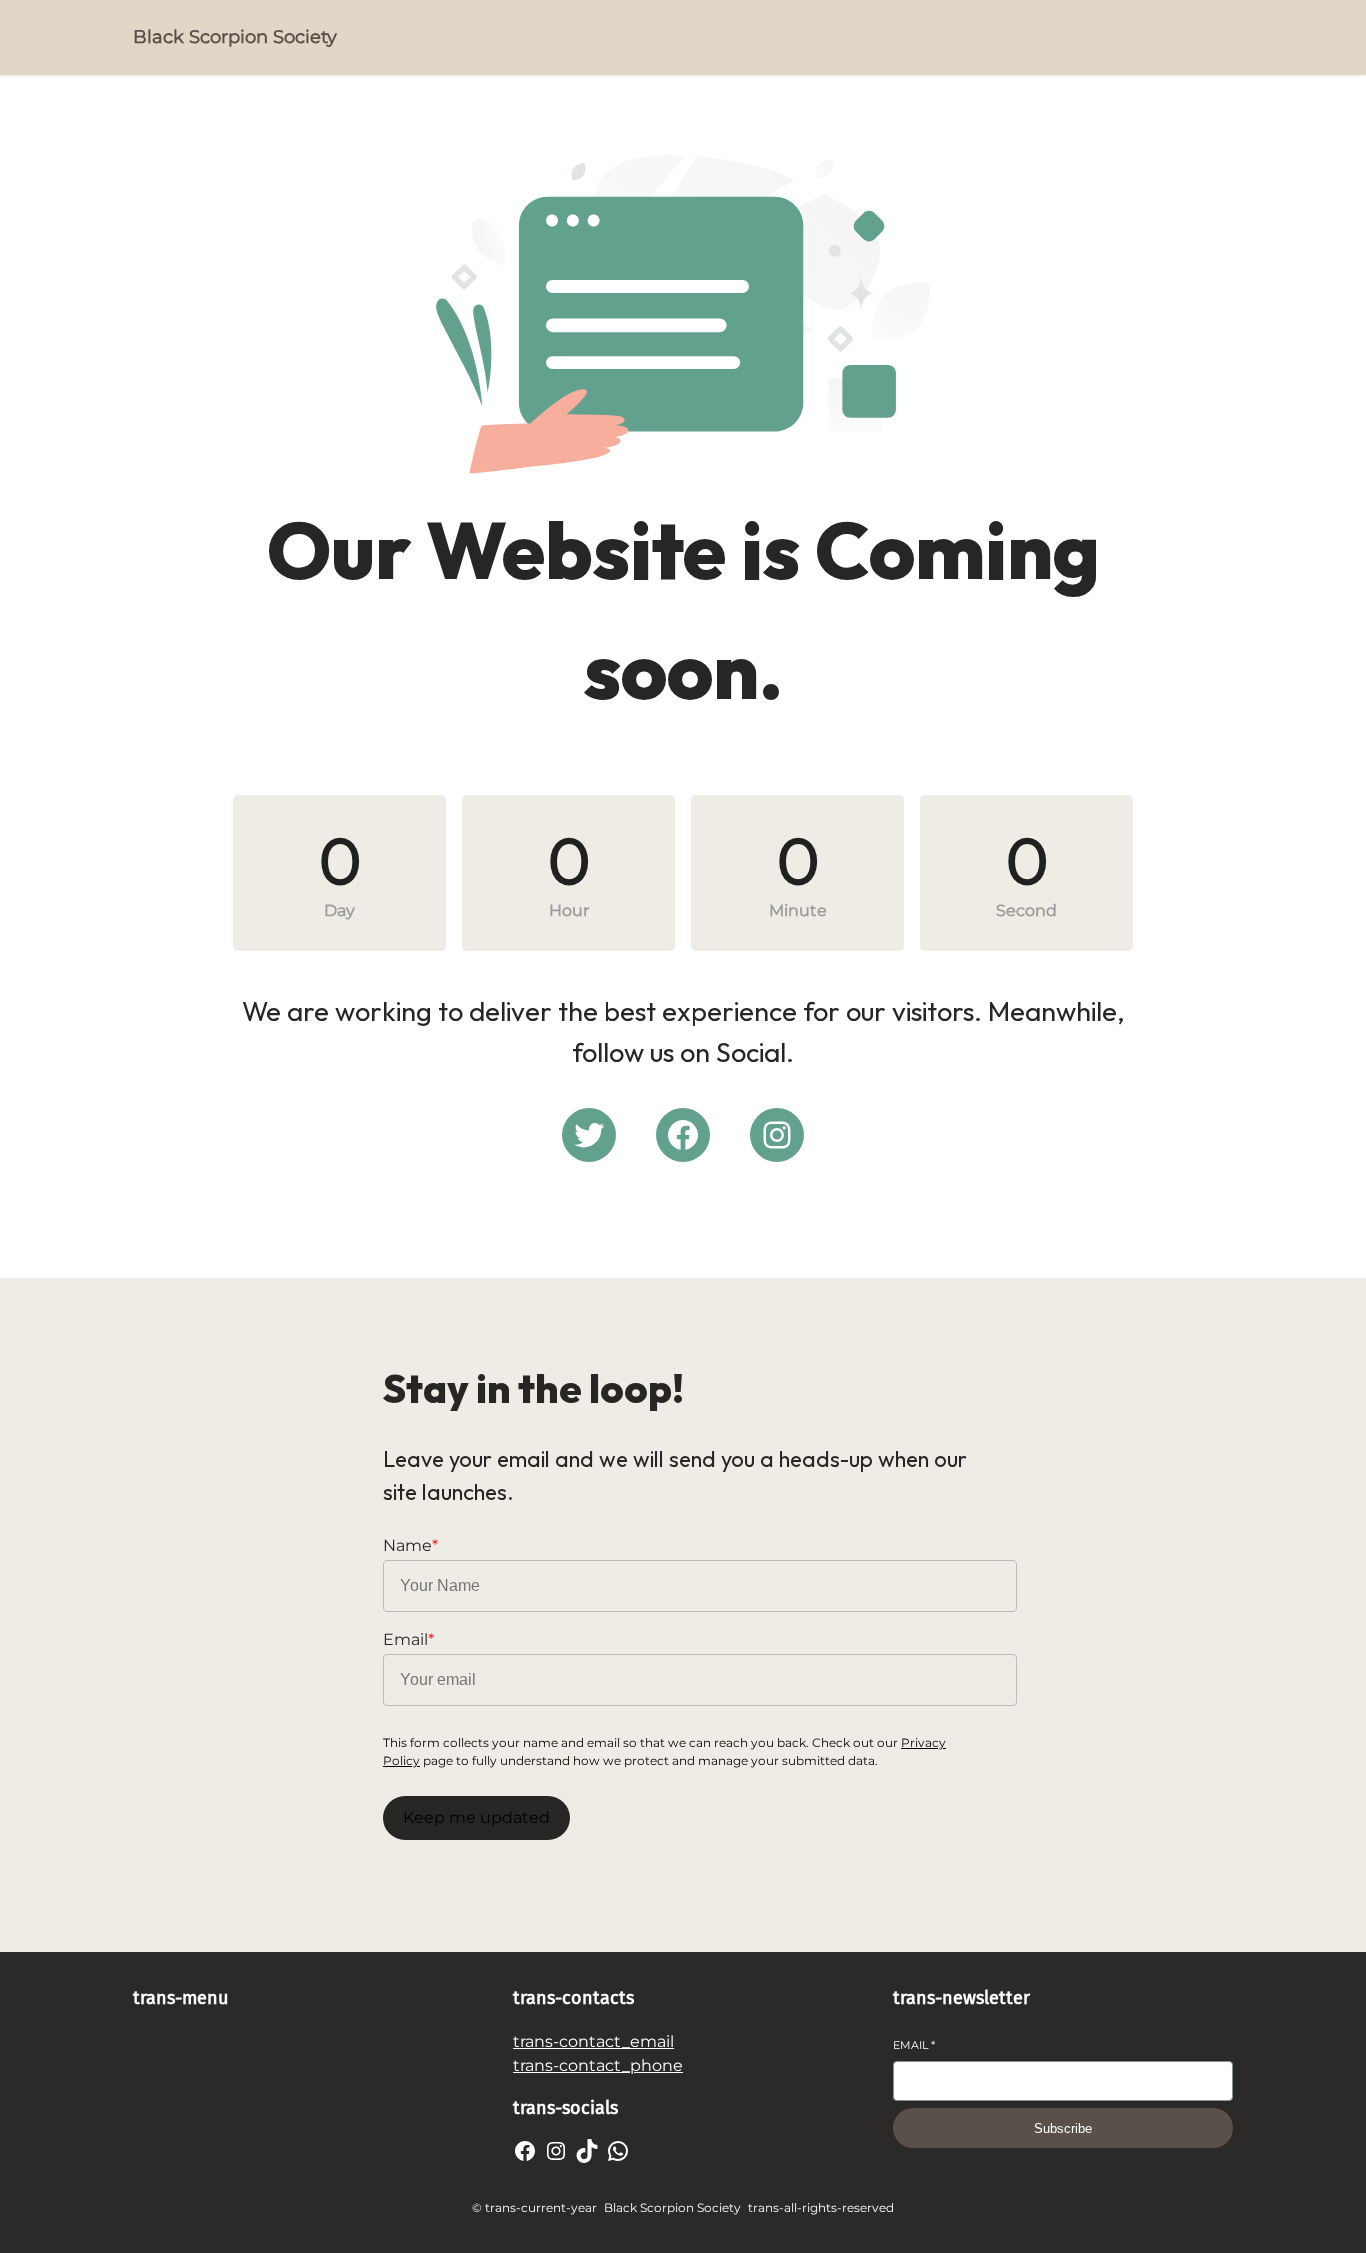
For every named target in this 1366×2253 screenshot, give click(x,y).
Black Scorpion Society (235, 37)
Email (914, 2045)
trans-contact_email (593, 2041)
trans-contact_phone (598, 2065)
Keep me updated (476, 1817)
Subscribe (1063, 2128)
